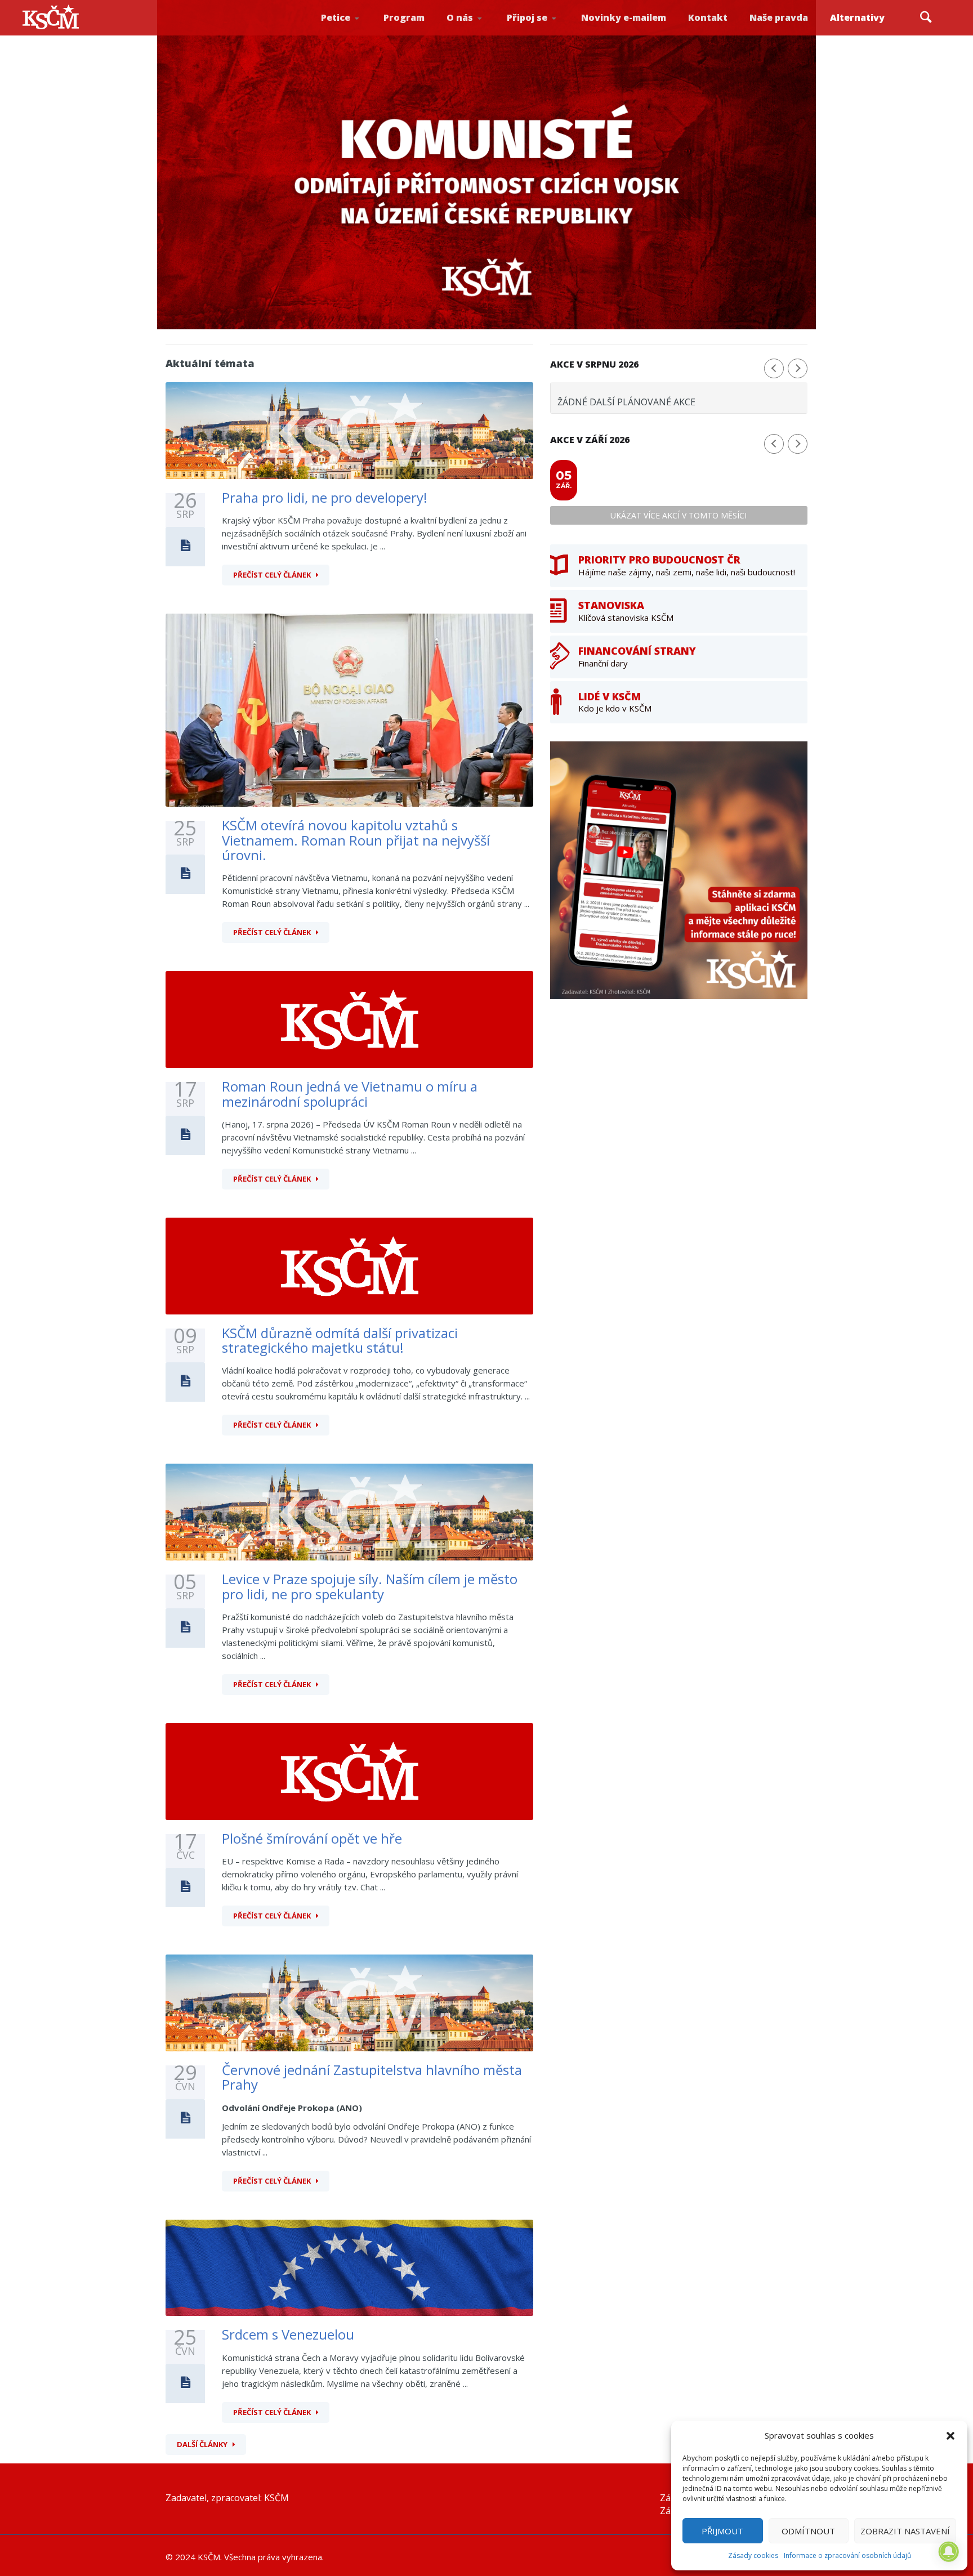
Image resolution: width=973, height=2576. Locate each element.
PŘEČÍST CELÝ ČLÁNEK (272, 575)
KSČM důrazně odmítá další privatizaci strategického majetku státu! (340, 1340)
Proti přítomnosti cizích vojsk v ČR (351, 30)
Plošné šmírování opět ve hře (312, 1838)
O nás (460, 17)
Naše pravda (779, 17)
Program (404, 17)
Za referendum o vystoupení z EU (352, 31)
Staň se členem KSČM (538, 34)
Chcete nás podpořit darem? (478, 31)
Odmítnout (808, 2531)
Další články (202, 2444)
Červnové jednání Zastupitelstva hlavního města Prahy (372, 2077)
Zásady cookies (753, 2555)
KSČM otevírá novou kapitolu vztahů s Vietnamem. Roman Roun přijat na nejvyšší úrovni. (356, 840)
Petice (336, 17)
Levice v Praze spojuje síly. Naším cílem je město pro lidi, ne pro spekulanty (370, 1586)
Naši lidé (480, 33)
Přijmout (722, 2531)
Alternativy (857, 17)
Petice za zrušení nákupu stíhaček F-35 (355, 34)
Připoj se (527, 17)
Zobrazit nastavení (905, 2531)
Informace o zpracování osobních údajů (847, 2555)
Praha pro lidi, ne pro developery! (325, 497)
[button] (950, 2436)
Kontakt (708, 17)
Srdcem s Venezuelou (288, 2334)
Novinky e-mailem (624, 17)
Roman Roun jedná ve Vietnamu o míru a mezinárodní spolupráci (350, 1094)
